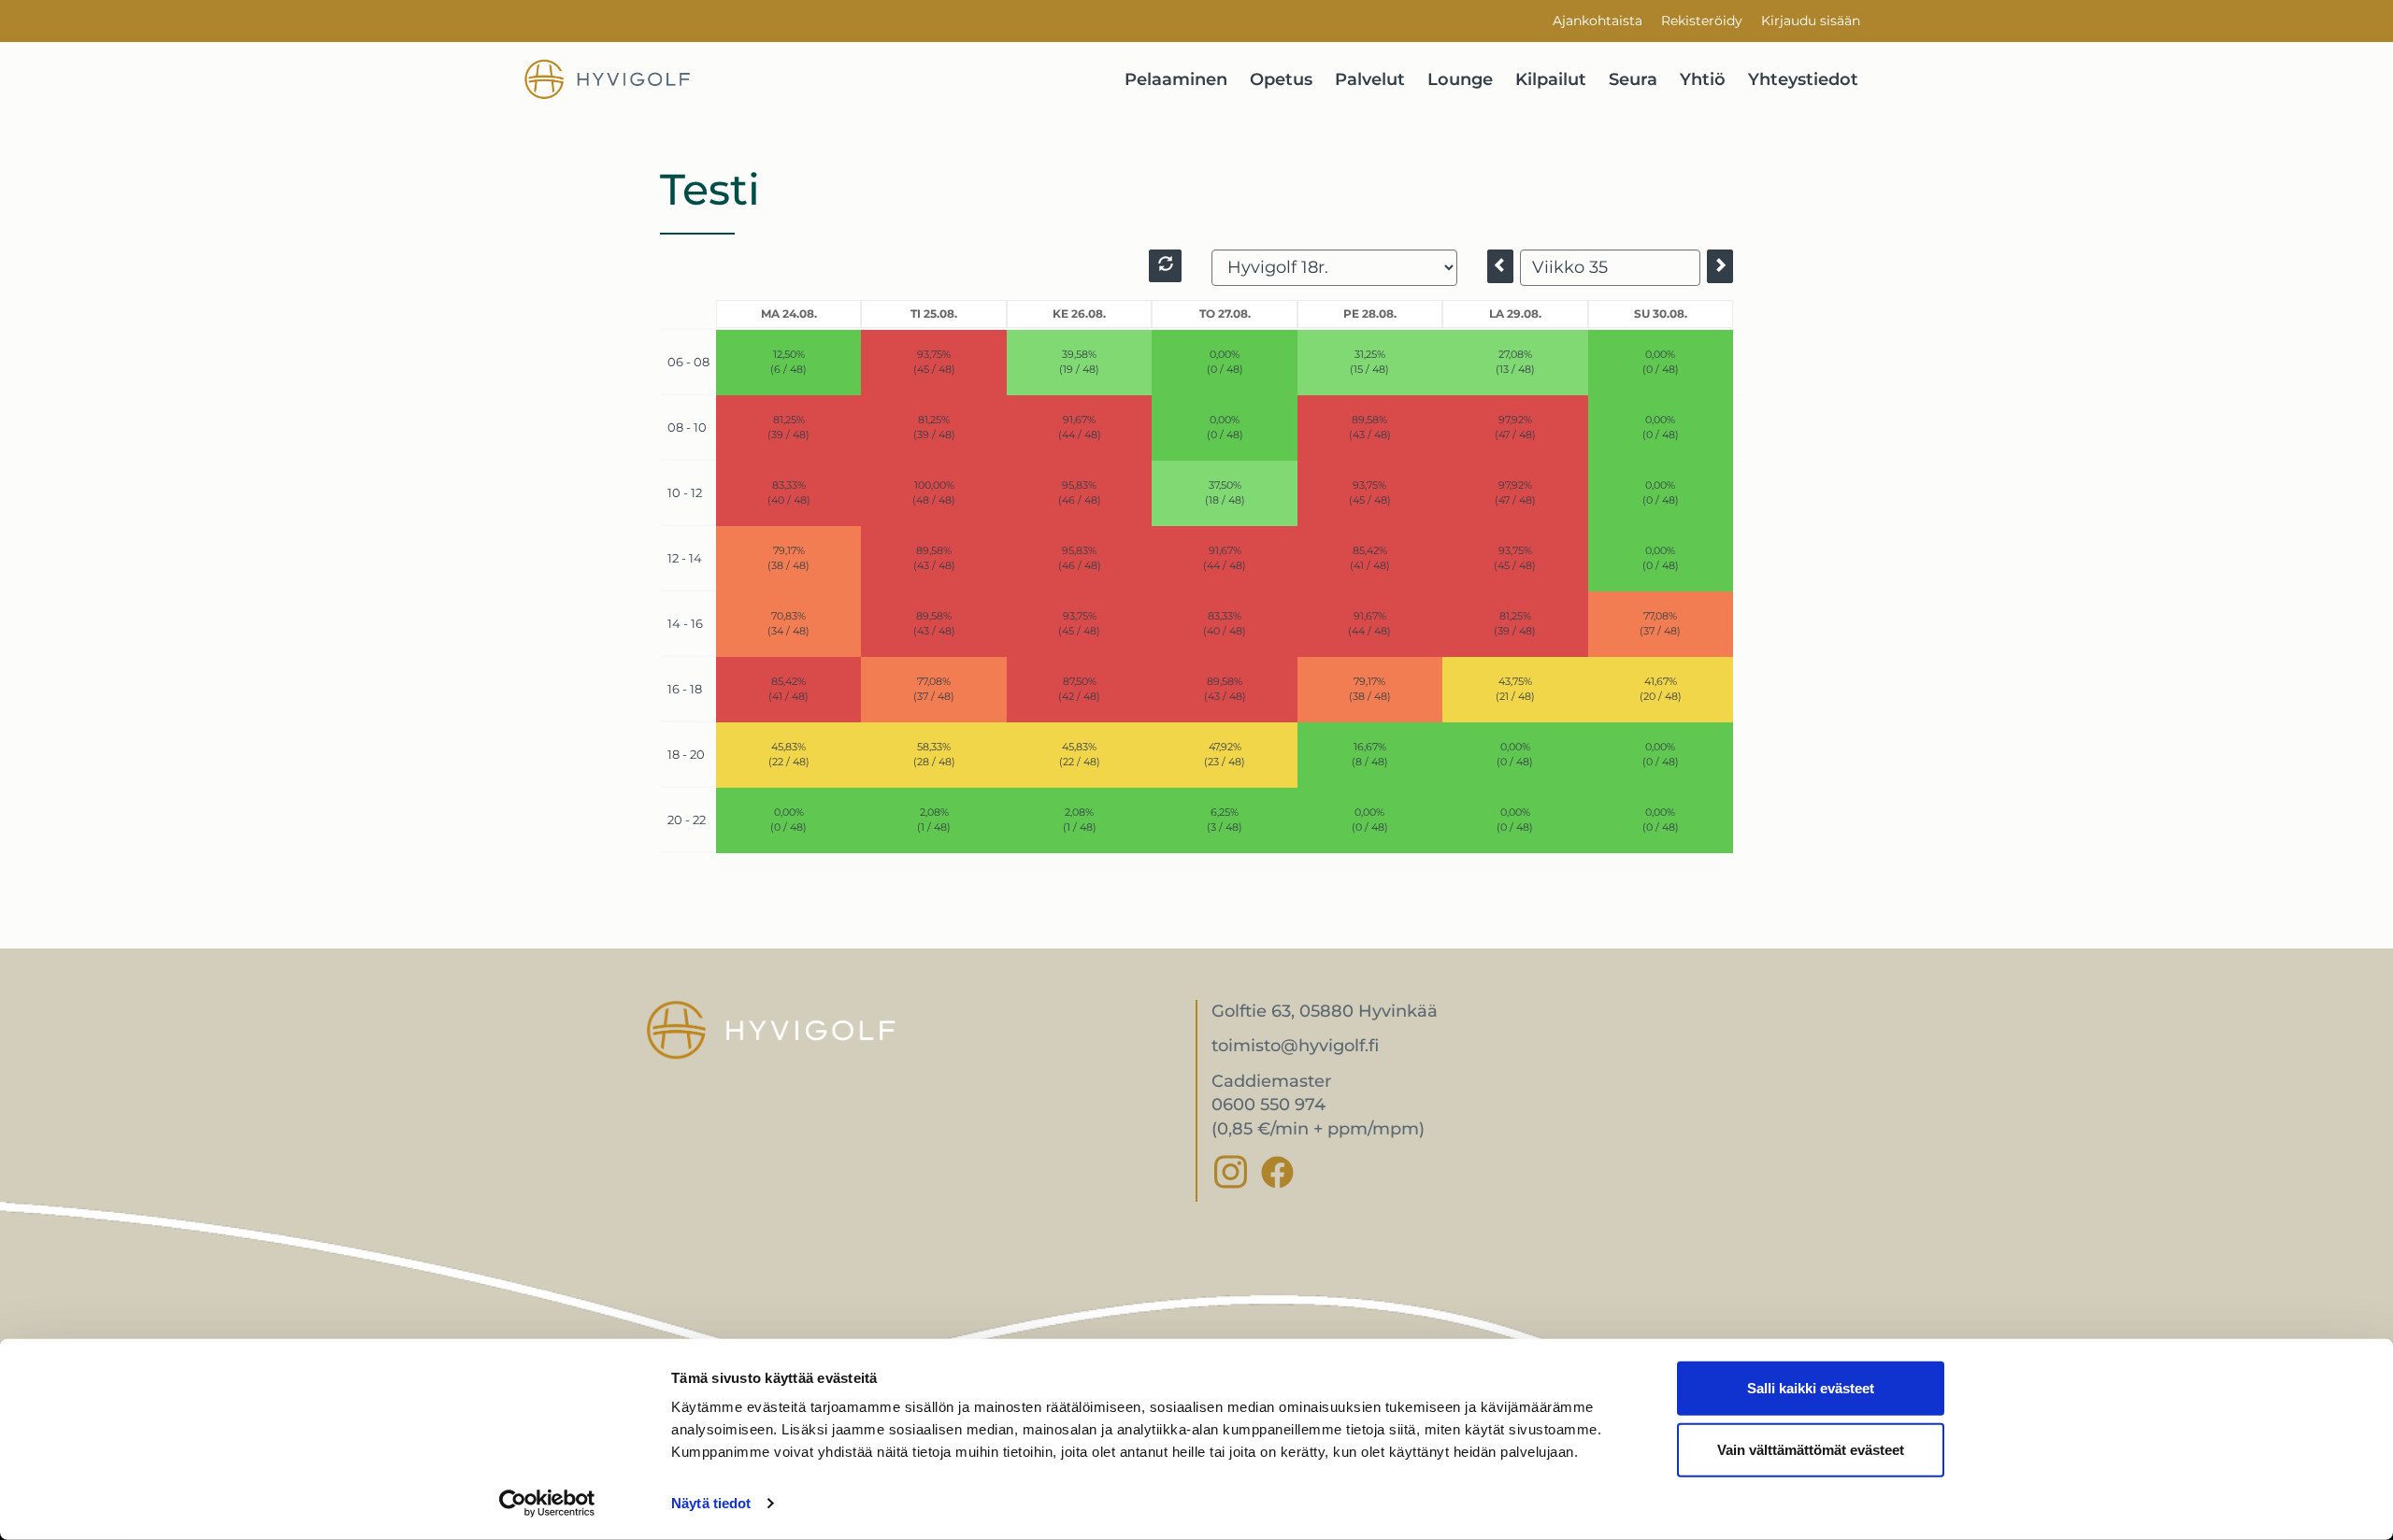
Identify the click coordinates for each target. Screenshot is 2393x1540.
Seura (1633, 79)
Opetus (1281, 79)
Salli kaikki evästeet (1811, 1388)
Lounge (1460, 79)
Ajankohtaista (1598, 21)
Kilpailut (1551, 79)
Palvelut (1370, 79)
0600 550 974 (1268, 1105)
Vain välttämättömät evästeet (1811, 1449)
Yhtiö (1703, 79)
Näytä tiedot (711, 1503)
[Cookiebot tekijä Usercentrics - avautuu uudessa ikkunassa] (547, 1504)
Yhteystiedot (1803, 79)
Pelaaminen (1176, 79)
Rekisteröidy (1702, 21)
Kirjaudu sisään (1811, 21)
